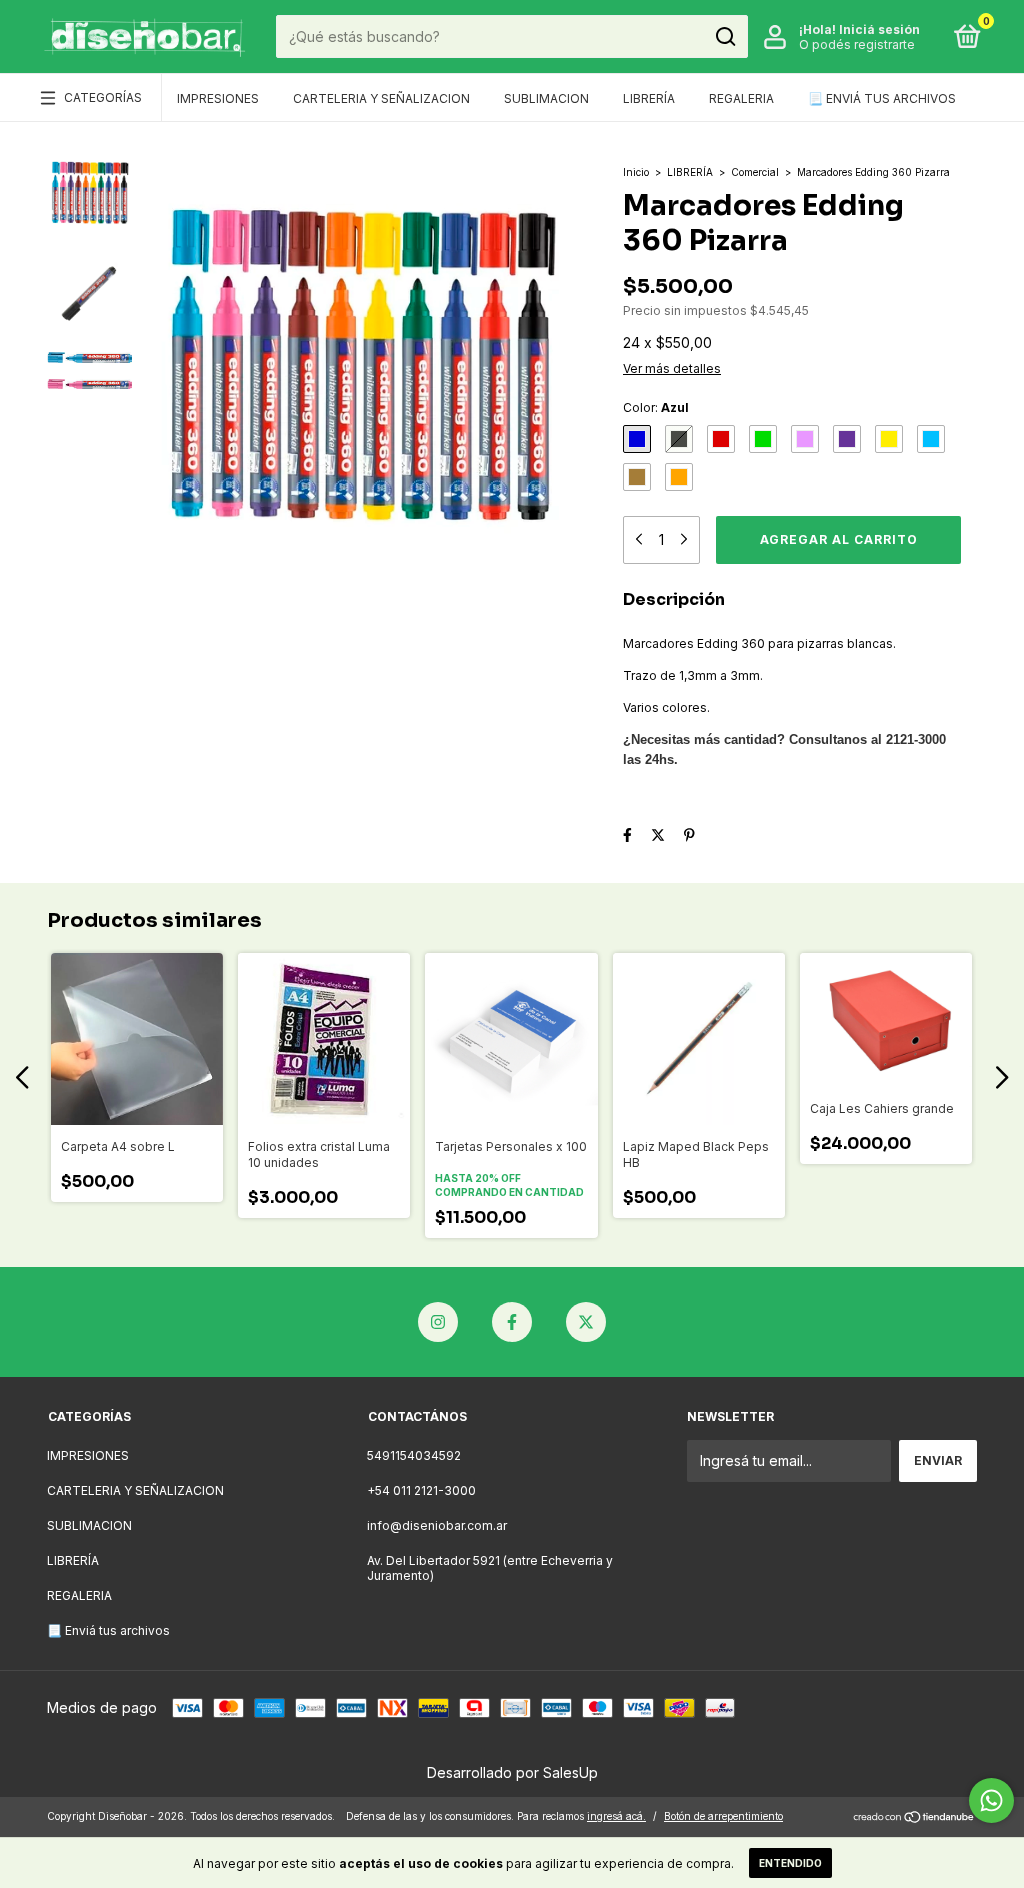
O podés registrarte (857, 44)
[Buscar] (724, 37)
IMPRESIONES (218, 98)
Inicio (636, 172)
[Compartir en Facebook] (627, 834)
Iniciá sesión (879, 29)
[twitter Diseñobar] (586, 1322)
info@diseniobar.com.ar (437, 1525)
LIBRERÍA (649, 98)
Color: (656, 407)
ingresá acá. (616, 1816)
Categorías (103, 97)
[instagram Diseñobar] (438, 1322)
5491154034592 (414, 1455)
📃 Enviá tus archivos (882, 98)
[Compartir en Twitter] (658, 834)
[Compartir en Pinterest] (689, 834)
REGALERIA (741, 98)
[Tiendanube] (914, 1818)
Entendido (790, 1863)
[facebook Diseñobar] (512, 1322)
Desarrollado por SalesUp (512, 1772)
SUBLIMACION (546, 98)
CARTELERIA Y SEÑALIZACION (381, 98)
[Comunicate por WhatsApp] (991, 1800)
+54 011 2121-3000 (421, 1490)
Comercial (755, 172)
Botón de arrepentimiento (723, 1816)
